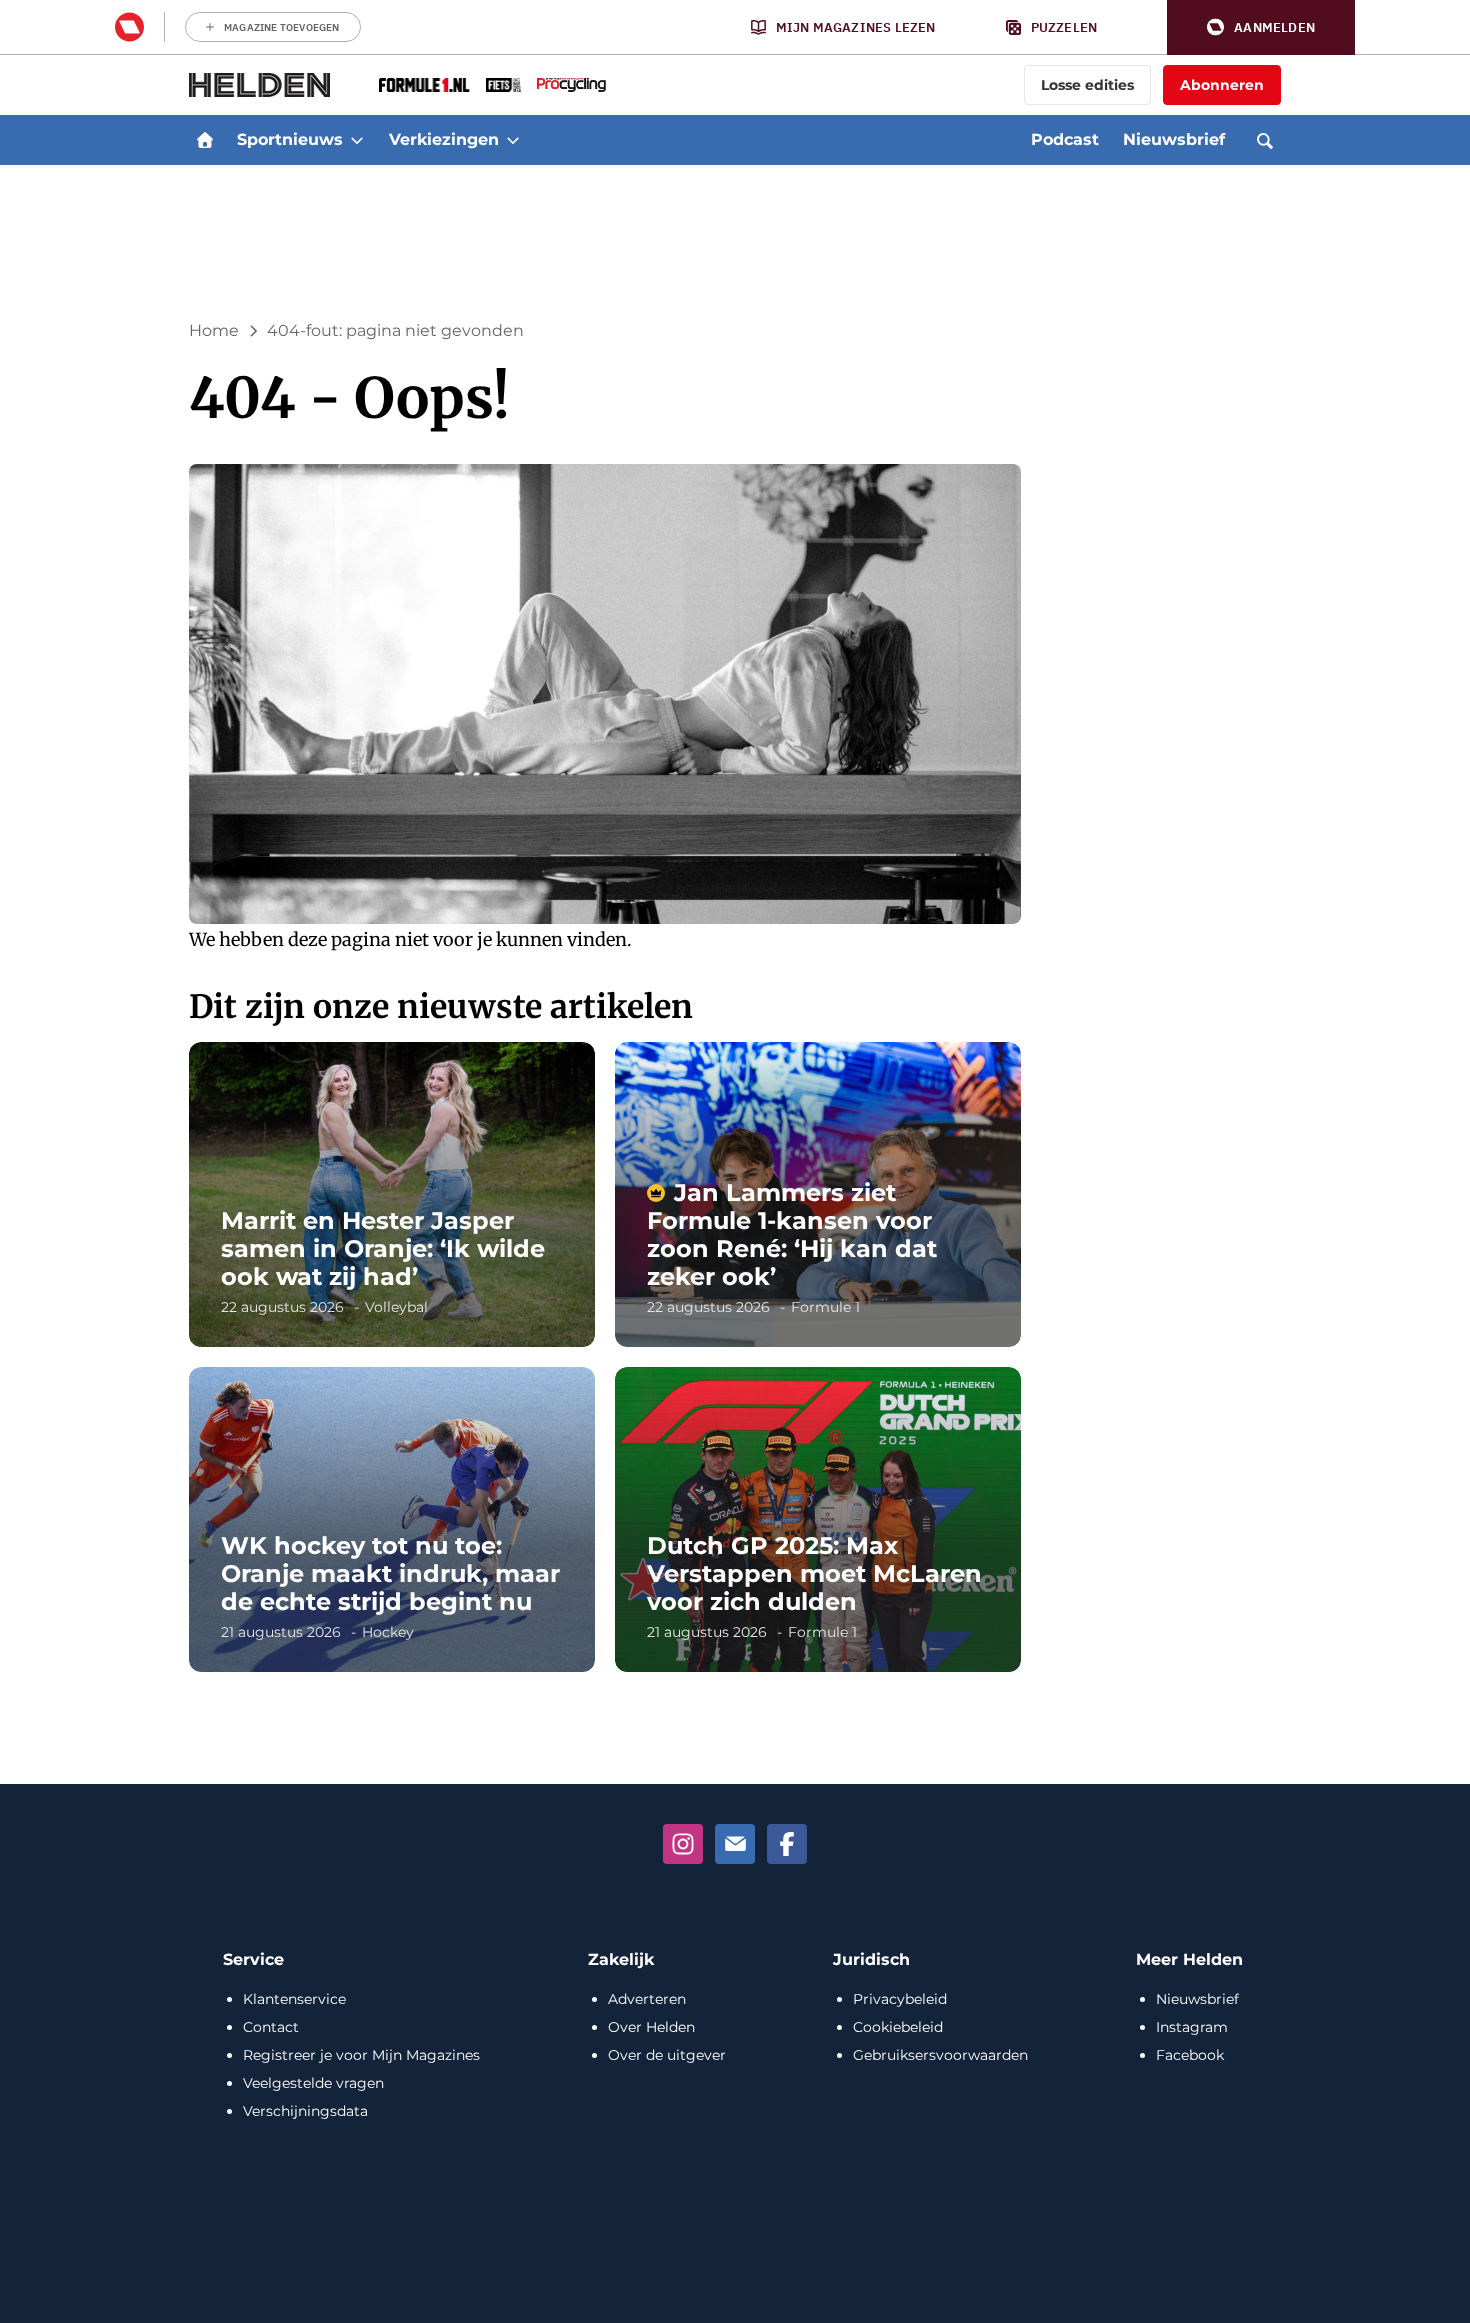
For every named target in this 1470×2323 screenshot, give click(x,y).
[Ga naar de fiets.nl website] (503, 85)
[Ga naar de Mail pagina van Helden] (735, 1844)
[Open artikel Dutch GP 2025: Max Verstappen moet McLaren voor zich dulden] (818, 1519)
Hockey (388, 1632)
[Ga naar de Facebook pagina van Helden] (787, 1844)
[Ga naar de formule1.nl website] (424, 85)
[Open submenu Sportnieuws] (357, 140)
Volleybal (396, 1307)
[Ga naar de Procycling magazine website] (571, 85)
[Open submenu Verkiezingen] (513, 140)
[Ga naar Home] (205, 140)
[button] (1261, 27)
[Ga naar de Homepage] (260, 85)
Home (214, 330)
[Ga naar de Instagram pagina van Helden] (683, 1844)
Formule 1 (825, 1307)
